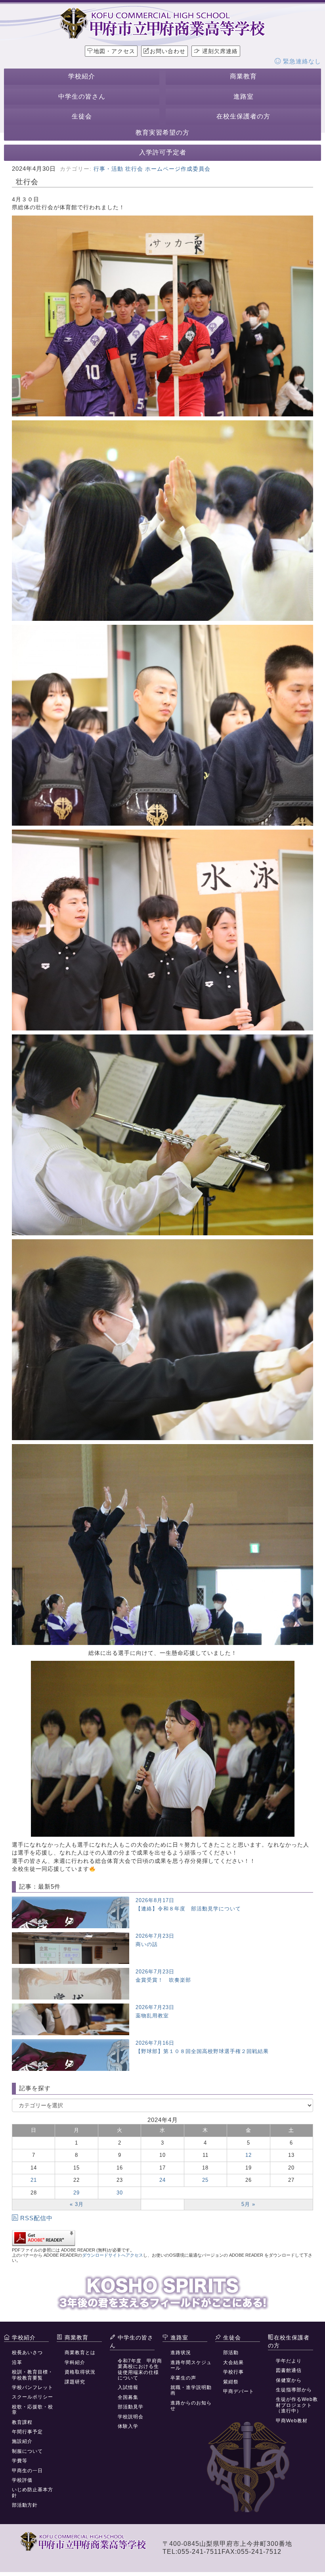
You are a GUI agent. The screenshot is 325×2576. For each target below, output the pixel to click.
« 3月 (77, 2204)
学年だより (289, 2361)
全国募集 (128, 2397)
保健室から (289, 2380)
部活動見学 (131, 2407)
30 (120, 2193)
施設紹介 (22, 2441)
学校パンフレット (32, 2387)
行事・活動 (108, 169)
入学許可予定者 (163, 152)
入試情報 (128, 2387)
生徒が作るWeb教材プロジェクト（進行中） (297, 2405)
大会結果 (233, 2362)
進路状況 (181, 2353)
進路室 (244, 96)
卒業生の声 (183, 2378)
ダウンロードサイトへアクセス (113, 2255)
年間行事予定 (27, 2432)
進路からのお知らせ (191, 2406)
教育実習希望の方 (162, 133)
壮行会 (134, 169)
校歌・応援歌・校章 (32, 2410)
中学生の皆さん (82, 96)
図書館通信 (289, 2370)
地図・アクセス (114, 51)
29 (76, 2193)
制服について (27, 2451)
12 (249, 2155)
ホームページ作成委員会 (178, 169)
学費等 (20, 2461)
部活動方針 (25, 2505)
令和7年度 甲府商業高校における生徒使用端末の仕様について (140, 2369)
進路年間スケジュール (191, 2365)
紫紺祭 (231, 2382)
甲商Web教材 (292, 2421)
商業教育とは (80, 2353)
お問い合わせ (168, 51)
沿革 (17, 2362)
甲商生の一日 (27, 2471)
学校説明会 (131, 2417)
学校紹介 (82, 76)
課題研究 (75, 2382)
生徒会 (82, 116)
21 (34, 2180)
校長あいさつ (27, 2353)
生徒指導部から (294, 2390)
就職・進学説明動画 (191, 2390)
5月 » (248, 2204)
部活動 (231, 2353)
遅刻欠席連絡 (219, 51)
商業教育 (243, 76)
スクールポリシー (32, 2397)
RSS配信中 (36, 2218)
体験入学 (128, 2426)
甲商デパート (239, 2391)
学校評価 (22, 2480)
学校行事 (233, 2372)
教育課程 (22, 2422)
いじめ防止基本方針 (32, 2492)
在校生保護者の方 (243, 116)
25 (205, 2180)
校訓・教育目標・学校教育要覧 (32, 2375)
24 (162, 2180)
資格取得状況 (80, 2372)
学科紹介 (75, 2362)
